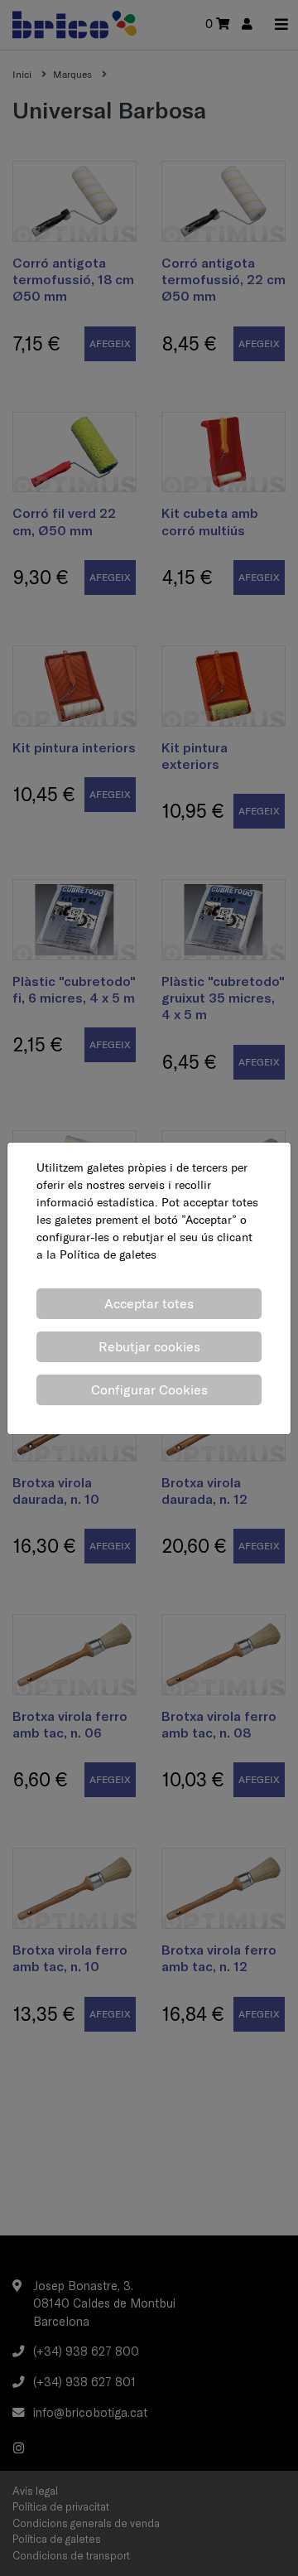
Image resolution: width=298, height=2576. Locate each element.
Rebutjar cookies (149, 1346)
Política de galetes (108, 1254)
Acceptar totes (149, 1303)
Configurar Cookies (149, 1389)
